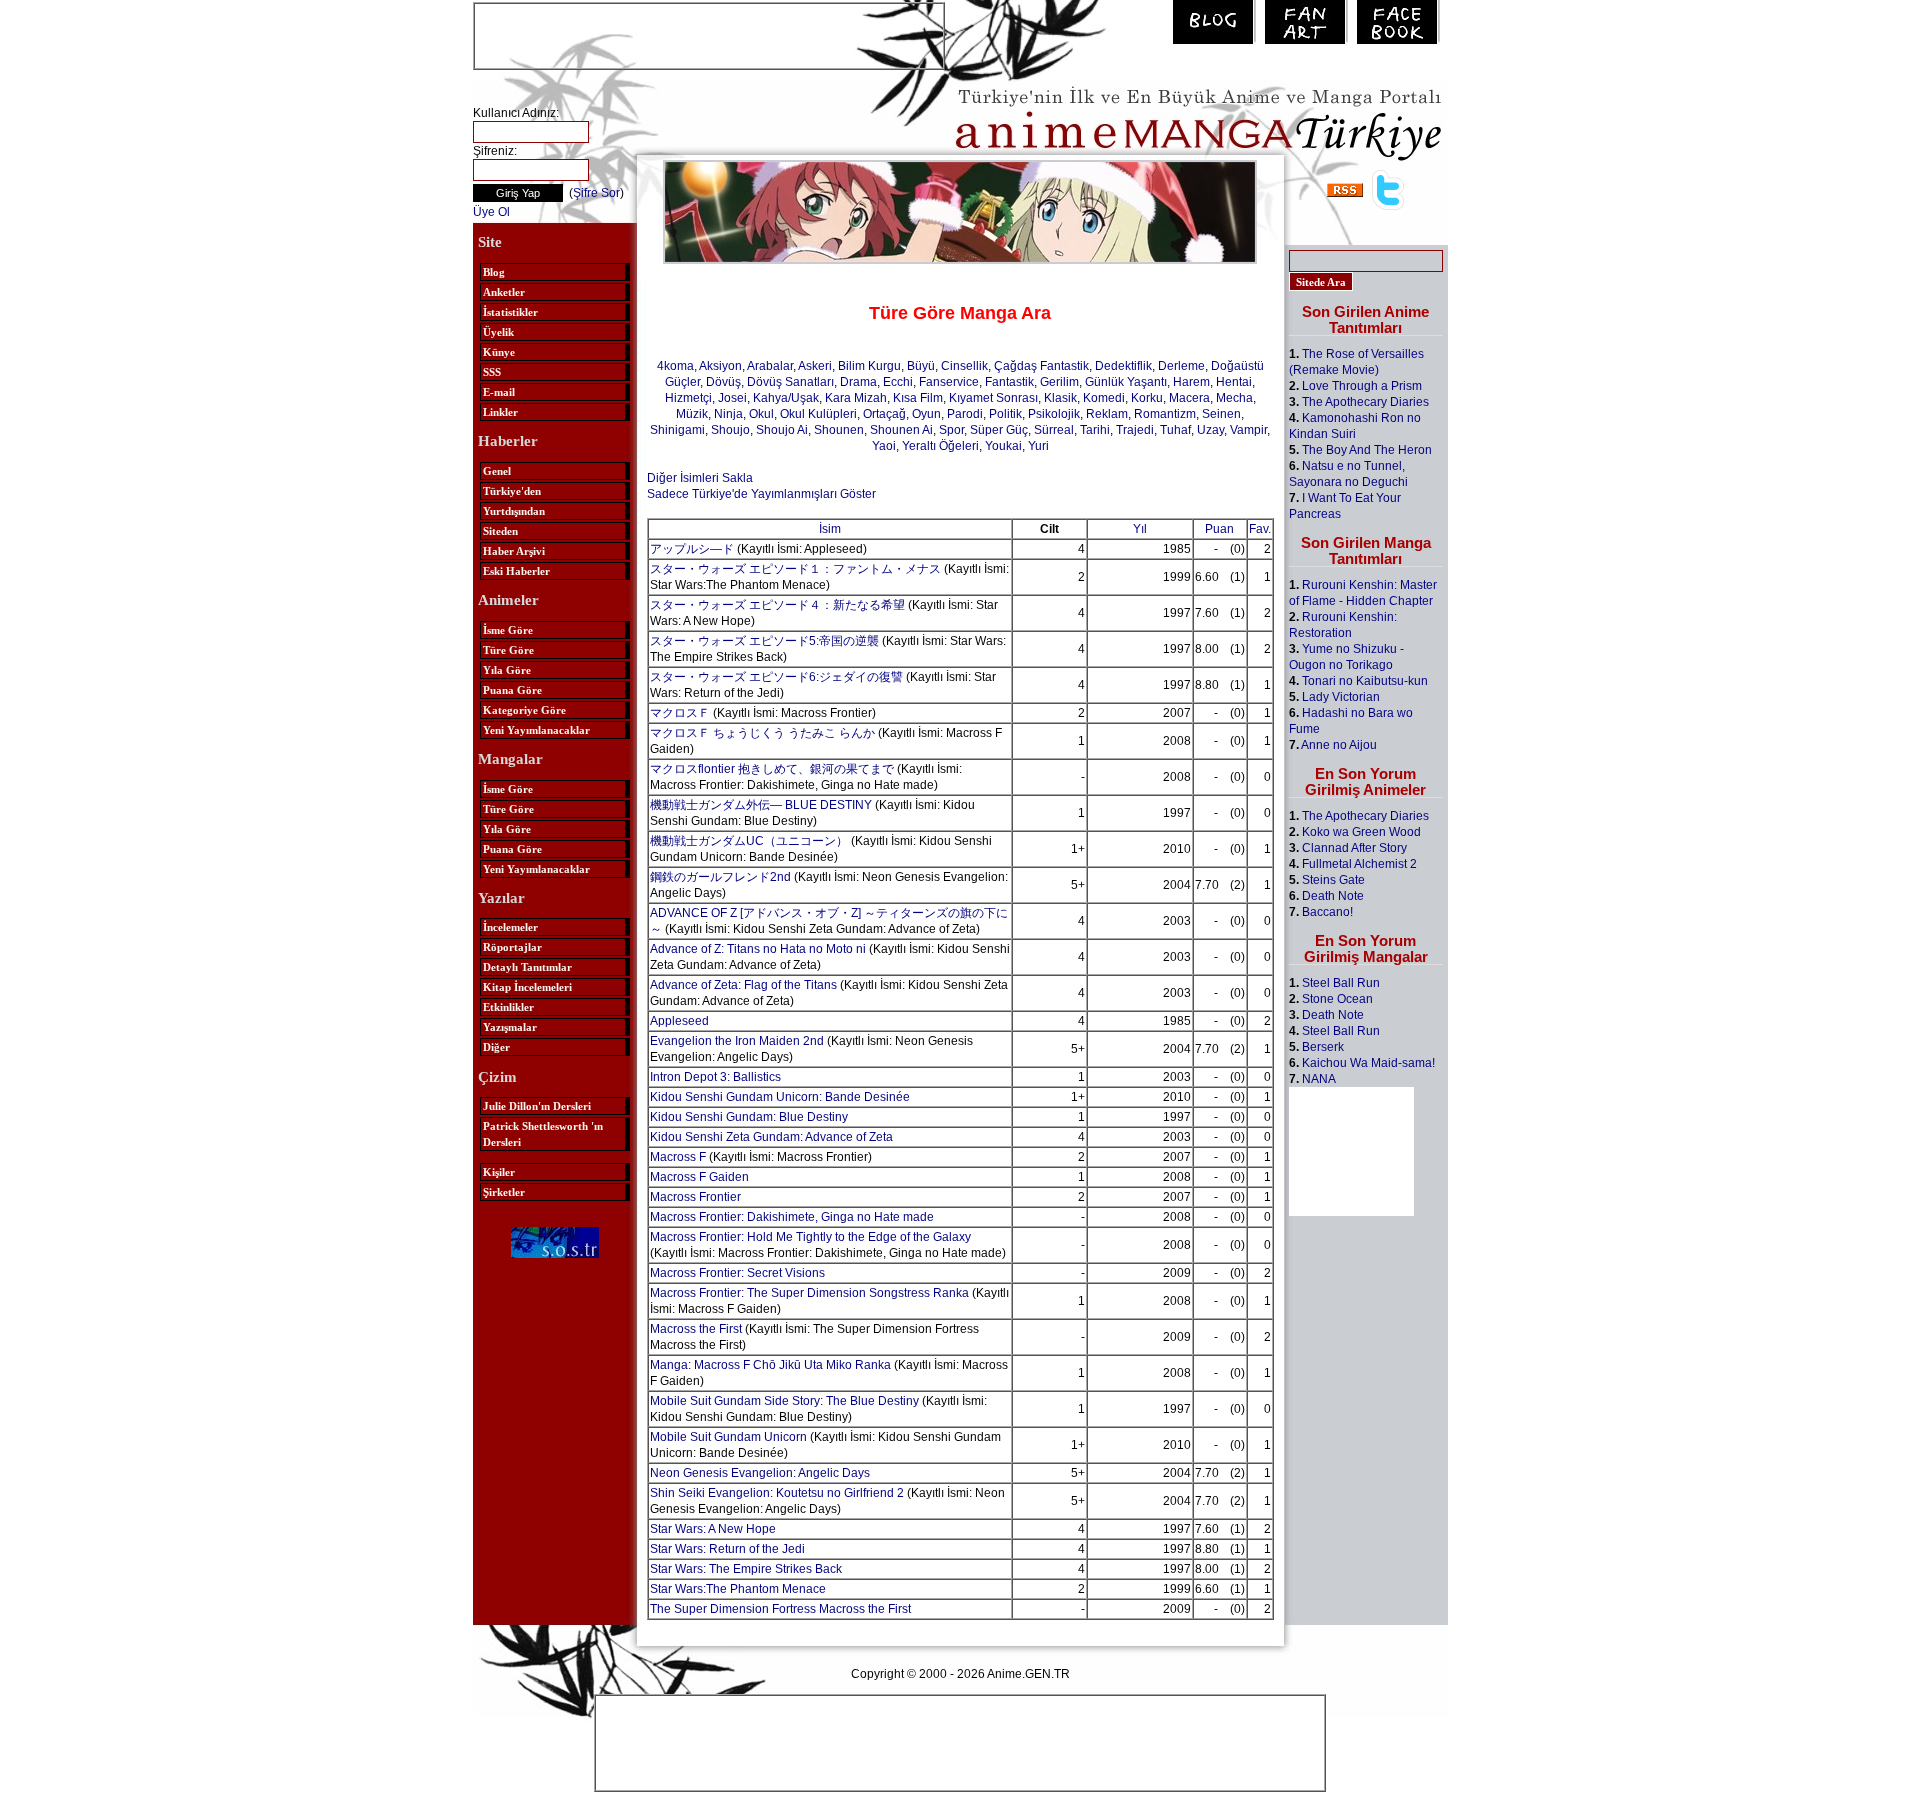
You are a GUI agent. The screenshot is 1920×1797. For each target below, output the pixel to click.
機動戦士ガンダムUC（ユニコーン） (749, 841)
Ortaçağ (884, 414)
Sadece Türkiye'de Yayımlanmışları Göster (761, 494)
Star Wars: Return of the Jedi (727, 1549)
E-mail (499, 392)
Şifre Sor (596, 193)
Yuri (1038, 446)
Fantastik (1009, 382)
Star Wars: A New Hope (713, 1529)
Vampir (1248, 430)
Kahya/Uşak (786, 398)
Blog (494, 272)
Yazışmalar (510, 1027)
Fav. (1260, 529)
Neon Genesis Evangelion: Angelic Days (760, 1473)
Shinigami (677, 430)
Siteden (500, 531)
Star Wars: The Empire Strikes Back (746, 1569)
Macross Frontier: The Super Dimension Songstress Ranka (809, 1293)
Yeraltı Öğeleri (940, 446)
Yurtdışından (514, 511)
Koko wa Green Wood (1361, 832)
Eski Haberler (516, 571)
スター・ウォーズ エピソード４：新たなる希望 (777, 605)
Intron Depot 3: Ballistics (715, 1077)
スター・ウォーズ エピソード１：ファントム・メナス (795, 569)
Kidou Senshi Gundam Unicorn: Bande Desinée (780, 1097)
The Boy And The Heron (1367, 450)
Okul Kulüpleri (818, 414)
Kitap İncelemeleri (527, 987)
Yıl (1140, 529)
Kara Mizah (856, 398)
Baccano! (1327, 912)
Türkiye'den (512, 491)
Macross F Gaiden (699, 1177)
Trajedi (1135, 430)
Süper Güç (999, 430)
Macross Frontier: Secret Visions (737, 1273)
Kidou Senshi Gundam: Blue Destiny (749, 1117)
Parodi (965, 414)
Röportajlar (512, 947)
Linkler (500, 412)
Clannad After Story (1354, 848)
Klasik (1060, 398)
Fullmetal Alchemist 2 (1359, 864)
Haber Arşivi (514, 551)
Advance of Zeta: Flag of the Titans (743, 985)
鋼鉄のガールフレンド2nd (720, 877)
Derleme (1181, 366)
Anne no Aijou (1339, 745)
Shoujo (730, 430)
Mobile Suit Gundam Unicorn (728, 1437)
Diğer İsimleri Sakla (700, 478)
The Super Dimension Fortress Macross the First (780, 1609)
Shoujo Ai (782, 430)
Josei (732, 398)
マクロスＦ (680, 713)
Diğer (496, 1047)
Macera (1189, 398)
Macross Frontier (695, 1197)
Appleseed (679, 1021)
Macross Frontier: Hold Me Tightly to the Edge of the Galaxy (810, 1237)
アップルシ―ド (692, 549)
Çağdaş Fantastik (1041, 366)
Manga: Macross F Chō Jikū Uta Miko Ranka (770, 1365)
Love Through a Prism (1362, 386)
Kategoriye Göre (524, 710)
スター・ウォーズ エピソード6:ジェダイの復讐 (776, 677)
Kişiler (499, 1172)
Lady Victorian (1341, 697)
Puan (1219, 529)
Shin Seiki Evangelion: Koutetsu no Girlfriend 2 (777, 1493)
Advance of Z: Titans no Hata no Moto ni (758, 949)
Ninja (728, 414)
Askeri (815, 366)
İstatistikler (510, 312)
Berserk (1323, 1047)
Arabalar (770, 366)
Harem (1191, 382)
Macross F (678, 1157)
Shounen (839, 430)
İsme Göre (508, 630)
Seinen (1221, 414)
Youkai (1003, 446)
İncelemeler (510, 927)
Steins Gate (1333, 880)
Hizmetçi (688, 398)
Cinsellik (964, 366)
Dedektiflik (1123, 366)
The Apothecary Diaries (1365, 402)
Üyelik (498, 332)
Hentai (1234, 382)
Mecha (1234, 398)
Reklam (1107, 414)
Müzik (692, 414)
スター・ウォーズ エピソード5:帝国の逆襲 (764, 641)
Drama (858, 382)
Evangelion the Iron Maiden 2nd (737, 1041)
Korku (1147, 398)
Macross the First (696, 1329)
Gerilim (1059, 382)
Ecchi (898, 382)
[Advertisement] (709, 34)
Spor (951, 430)
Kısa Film (918, 398)
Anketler (504, 292)
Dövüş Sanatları (790, 382)
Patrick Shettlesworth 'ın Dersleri (543, 1134)
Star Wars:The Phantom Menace (738, 1589)
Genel (497, 471)
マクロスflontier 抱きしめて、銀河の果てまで (772, 769)
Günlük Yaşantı (1126, 382)
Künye (499, 352)
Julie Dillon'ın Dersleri (537, 1106)
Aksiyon (720, 366)
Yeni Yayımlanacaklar (536, 730)
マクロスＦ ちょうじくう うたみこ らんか (762, 733)
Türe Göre (508, 650)
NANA (1319, 1079)
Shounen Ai (901, 430)
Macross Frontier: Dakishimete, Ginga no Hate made (792, 1217)
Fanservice (949, 382)
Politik (1005, 414)
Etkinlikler (508, 1007)
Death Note (1333, 896)
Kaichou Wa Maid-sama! (1368, 1063)
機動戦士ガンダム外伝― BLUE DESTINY (761, 805)
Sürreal (1054, 430)
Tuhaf (1175, 430)
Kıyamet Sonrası (993, 398)
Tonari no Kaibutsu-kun (1365, 681)
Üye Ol (491, 212)
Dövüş (723, 382)
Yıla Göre (507, 670)
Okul (761, 414)
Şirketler (504, 1192)
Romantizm (1165, 414)
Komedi (1104, 398)
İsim (830, 529)
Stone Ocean (1337, 999)
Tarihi (1095, 430)
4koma (675, 366)
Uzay (1210, 430)
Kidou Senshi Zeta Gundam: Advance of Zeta (771, 1137)
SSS (492, 372)
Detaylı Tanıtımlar (527, 967)
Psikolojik (1054, 414)
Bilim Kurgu (869, 366)
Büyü (921, 366)
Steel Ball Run (1341, 983)
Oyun (926, 414)
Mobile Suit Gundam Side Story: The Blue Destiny (784, 1401)
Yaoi (884, 446)
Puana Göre (512, 690)
